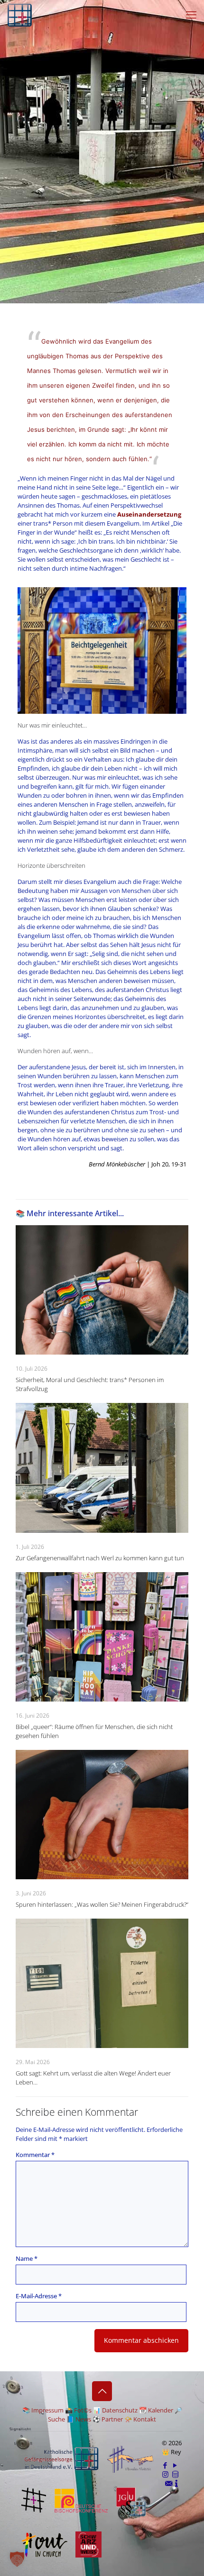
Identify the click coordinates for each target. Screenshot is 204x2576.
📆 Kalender (156, 2410)
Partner (112, 2419)
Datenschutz (120, 2410)
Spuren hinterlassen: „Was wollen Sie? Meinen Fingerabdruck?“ (102, 1904)
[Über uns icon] (176, 2483)
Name (27, 2258)
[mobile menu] (191, 14)
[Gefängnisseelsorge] (20, 14)
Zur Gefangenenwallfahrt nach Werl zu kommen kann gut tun (100, 1558)
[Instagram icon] (165, 2474)
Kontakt (145, 2419)
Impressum (47, 2410)
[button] (17, 2559)
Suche (56, 2419)
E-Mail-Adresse (39, 2296)
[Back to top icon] (102, 2391)
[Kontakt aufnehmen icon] (169, 2483)
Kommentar (35, 2155)
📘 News (79, 2419)
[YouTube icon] (175, 2465)
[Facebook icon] (165, 2465)
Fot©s (83, 2410)
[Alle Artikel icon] (175, 2474)
